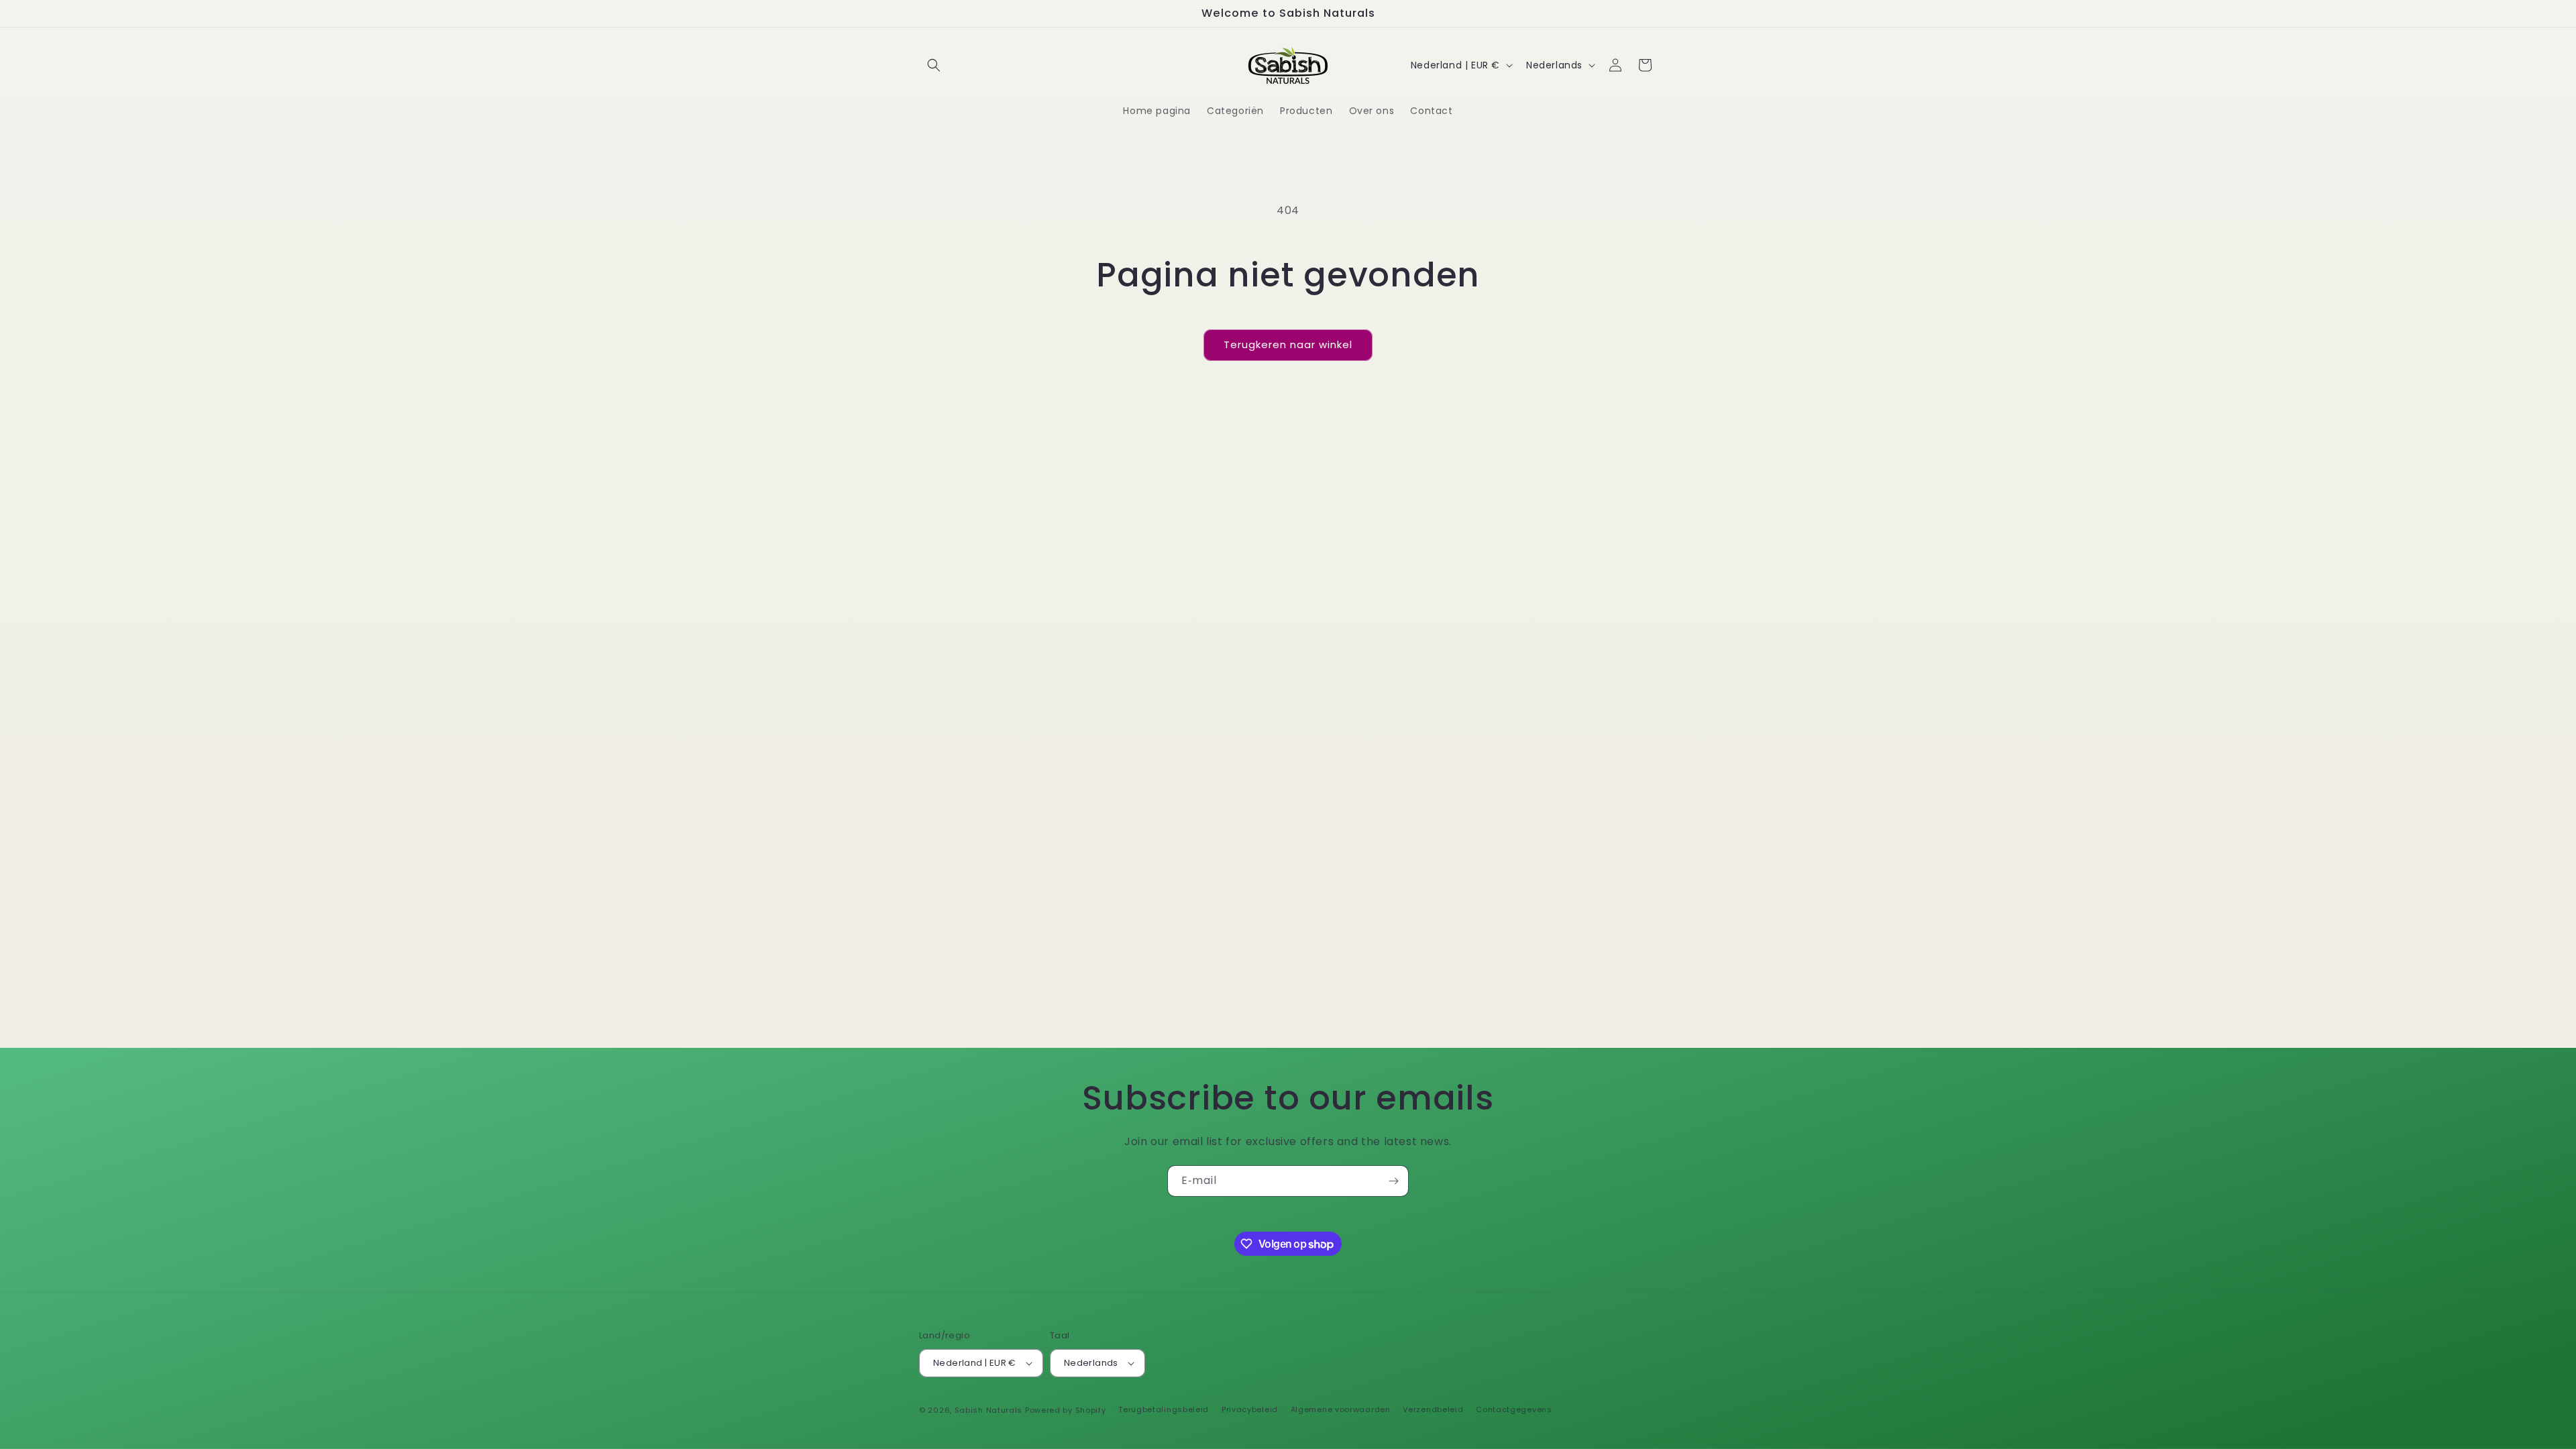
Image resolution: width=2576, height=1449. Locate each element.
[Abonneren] (1393, 1181)
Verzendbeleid (1433, 1409)
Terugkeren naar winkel (1288, 344)
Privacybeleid (1250, 1409)
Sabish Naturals (989, 1410)
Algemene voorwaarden (1341, 1409)
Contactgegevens (1514, 1409)
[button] (934, 65)
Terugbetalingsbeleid (1164, 1409)
